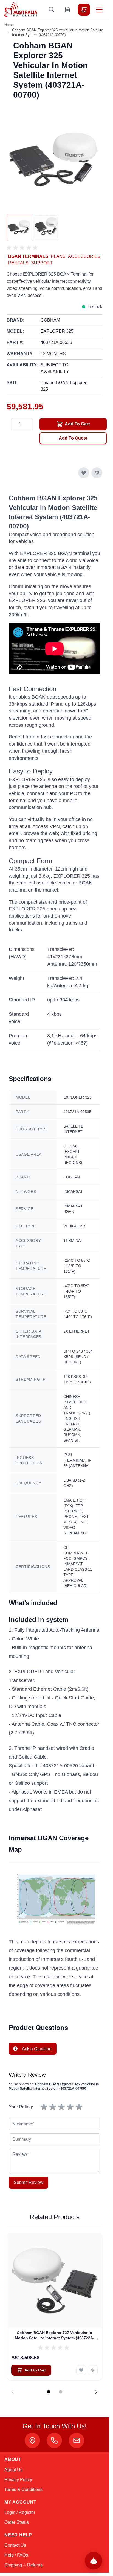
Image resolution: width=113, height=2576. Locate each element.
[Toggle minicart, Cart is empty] (84, 10)
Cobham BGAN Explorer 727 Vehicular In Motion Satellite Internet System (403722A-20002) (55, 2336)
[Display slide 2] (61, 2392)
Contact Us (15, 2545)
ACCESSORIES (84, 256)
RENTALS (18, 263)
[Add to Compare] (97, 473)
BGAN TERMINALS (28, 256)
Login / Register (20, 2512)
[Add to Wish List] (84, 473)
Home (9, 25)
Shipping (13, 2565)
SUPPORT (42, 263)
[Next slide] (96, 2392)
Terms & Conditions (23, 2489)
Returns (35, 2565)
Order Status (17, 2522)
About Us (13, 2470)
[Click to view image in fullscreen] (54, 161)
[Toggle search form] (52, 10)
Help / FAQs (16, 2555)
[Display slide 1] (49, 2392)
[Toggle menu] (99, 10)
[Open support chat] (94, 2561)
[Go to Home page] (21, 9)
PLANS (58, 256)
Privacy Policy (18, 2480)
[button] (23, 248)
